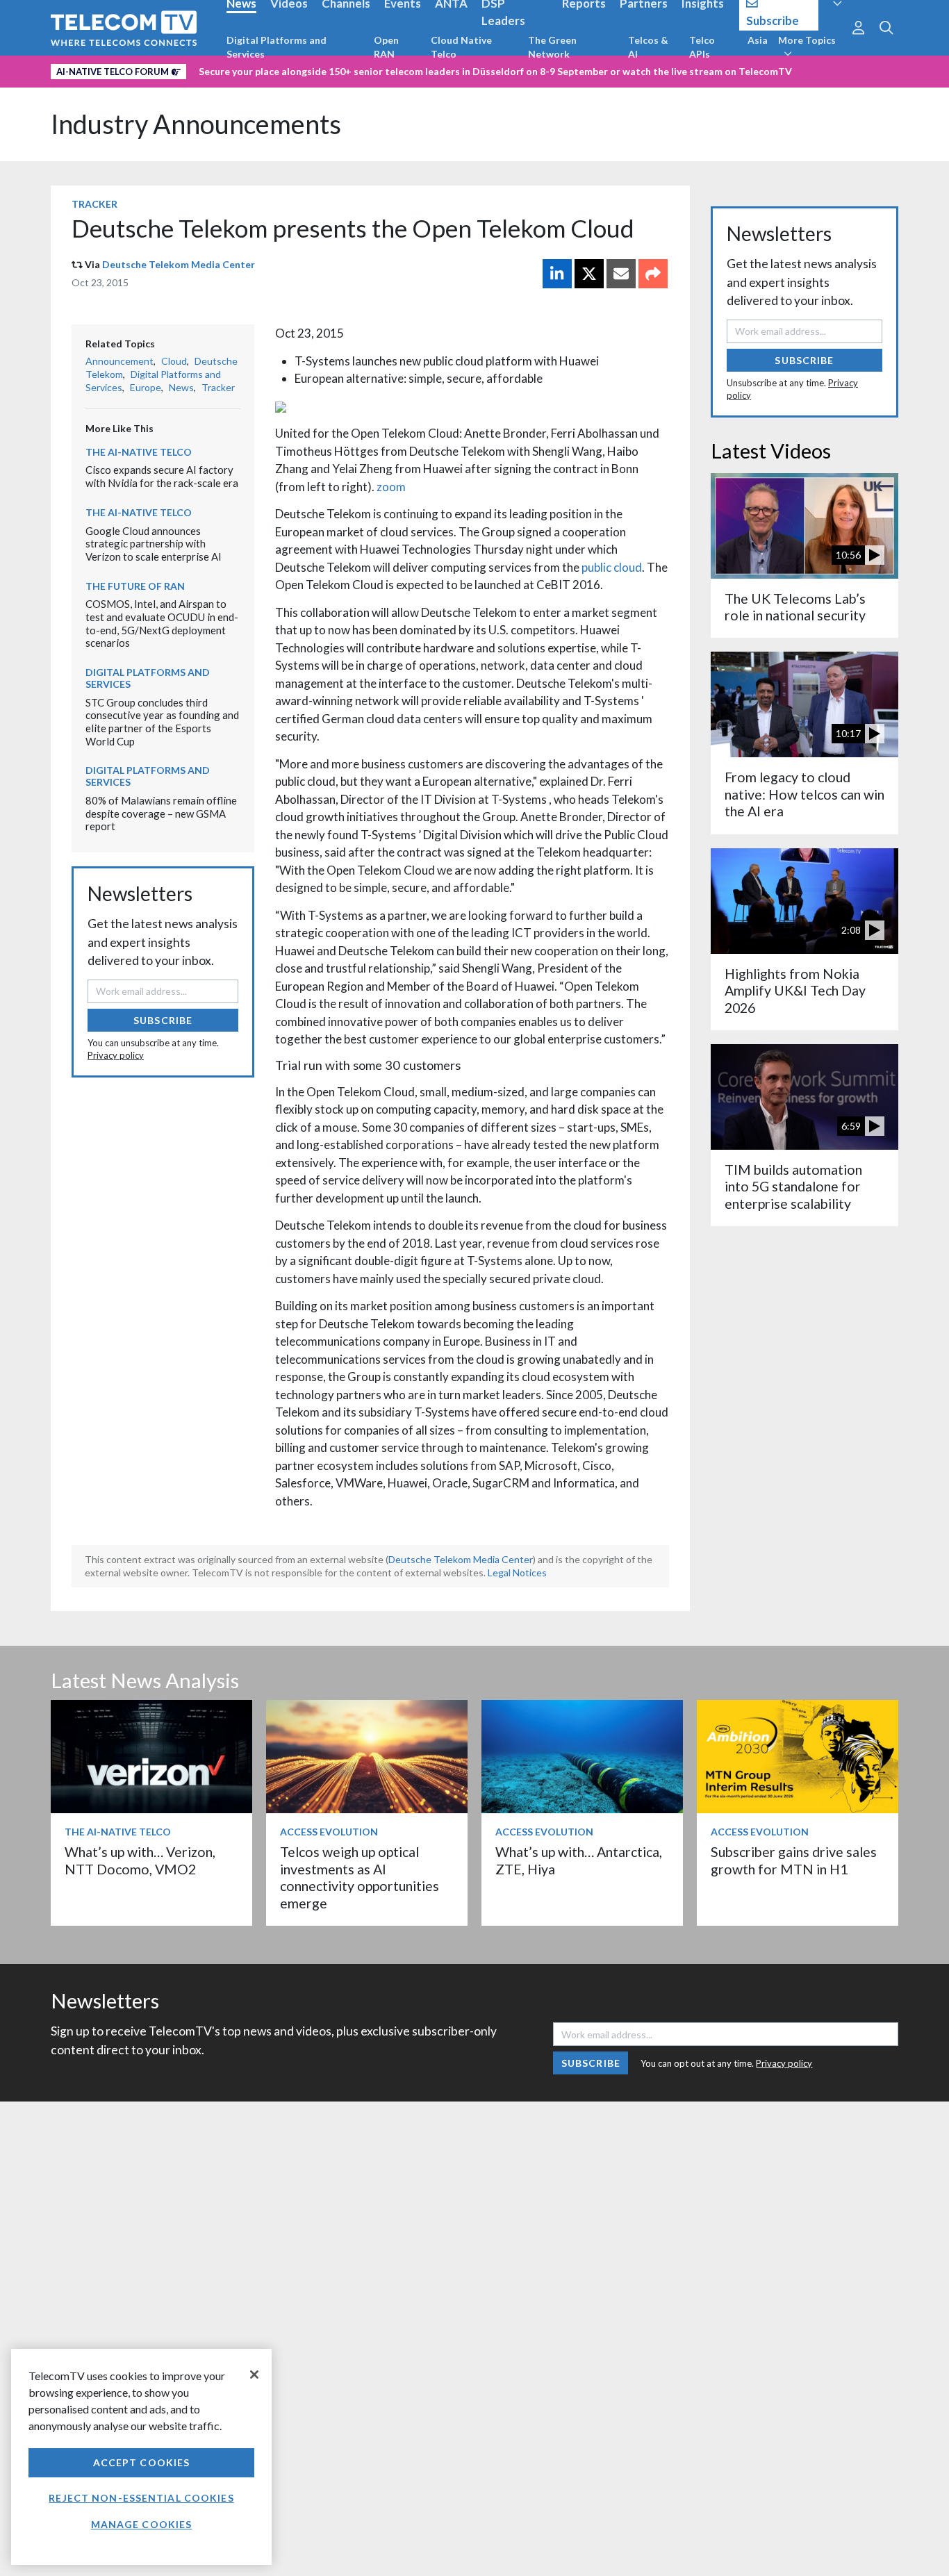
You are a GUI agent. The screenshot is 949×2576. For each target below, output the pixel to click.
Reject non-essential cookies (141, 2498)
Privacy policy (116, 1055)
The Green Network (552, 47)
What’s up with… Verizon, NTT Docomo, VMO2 (140, 1860)
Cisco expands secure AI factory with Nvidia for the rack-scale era (162, 476)
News (181, 387)
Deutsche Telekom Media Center (179, 264)
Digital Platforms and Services (277, 47)
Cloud (174, 361)
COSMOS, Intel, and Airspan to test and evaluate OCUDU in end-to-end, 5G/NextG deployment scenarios (162, 623)
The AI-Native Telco (139, 452)
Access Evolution (329, 1832)
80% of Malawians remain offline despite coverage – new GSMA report (161, 813)
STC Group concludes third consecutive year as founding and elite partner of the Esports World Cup (162, 722)
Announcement (119, 361)
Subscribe (163, 1020)
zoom (391, 487)
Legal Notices (517, 1572)
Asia (758, 40)
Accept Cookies (142, 2462)
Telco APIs (702, 47)
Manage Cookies (142, 2524)
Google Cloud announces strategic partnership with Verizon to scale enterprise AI (154, 544)
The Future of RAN (135, 586)
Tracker (94, 204)
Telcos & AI (648, 47)
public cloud (612, 567)
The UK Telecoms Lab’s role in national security (795, 607)
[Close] (254, 2375)
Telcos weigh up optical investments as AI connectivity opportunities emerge (360, 1877)
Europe (146, 387)
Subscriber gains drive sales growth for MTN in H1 (794, 1860)
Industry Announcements (196, 124)
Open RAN (386, 47)
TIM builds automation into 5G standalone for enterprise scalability (793, 1187)
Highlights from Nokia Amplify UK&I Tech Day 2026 (795, 991)
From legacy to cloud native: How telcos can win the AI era (804, 794)
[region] (141, 2457)
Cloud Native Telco (461, 47)
